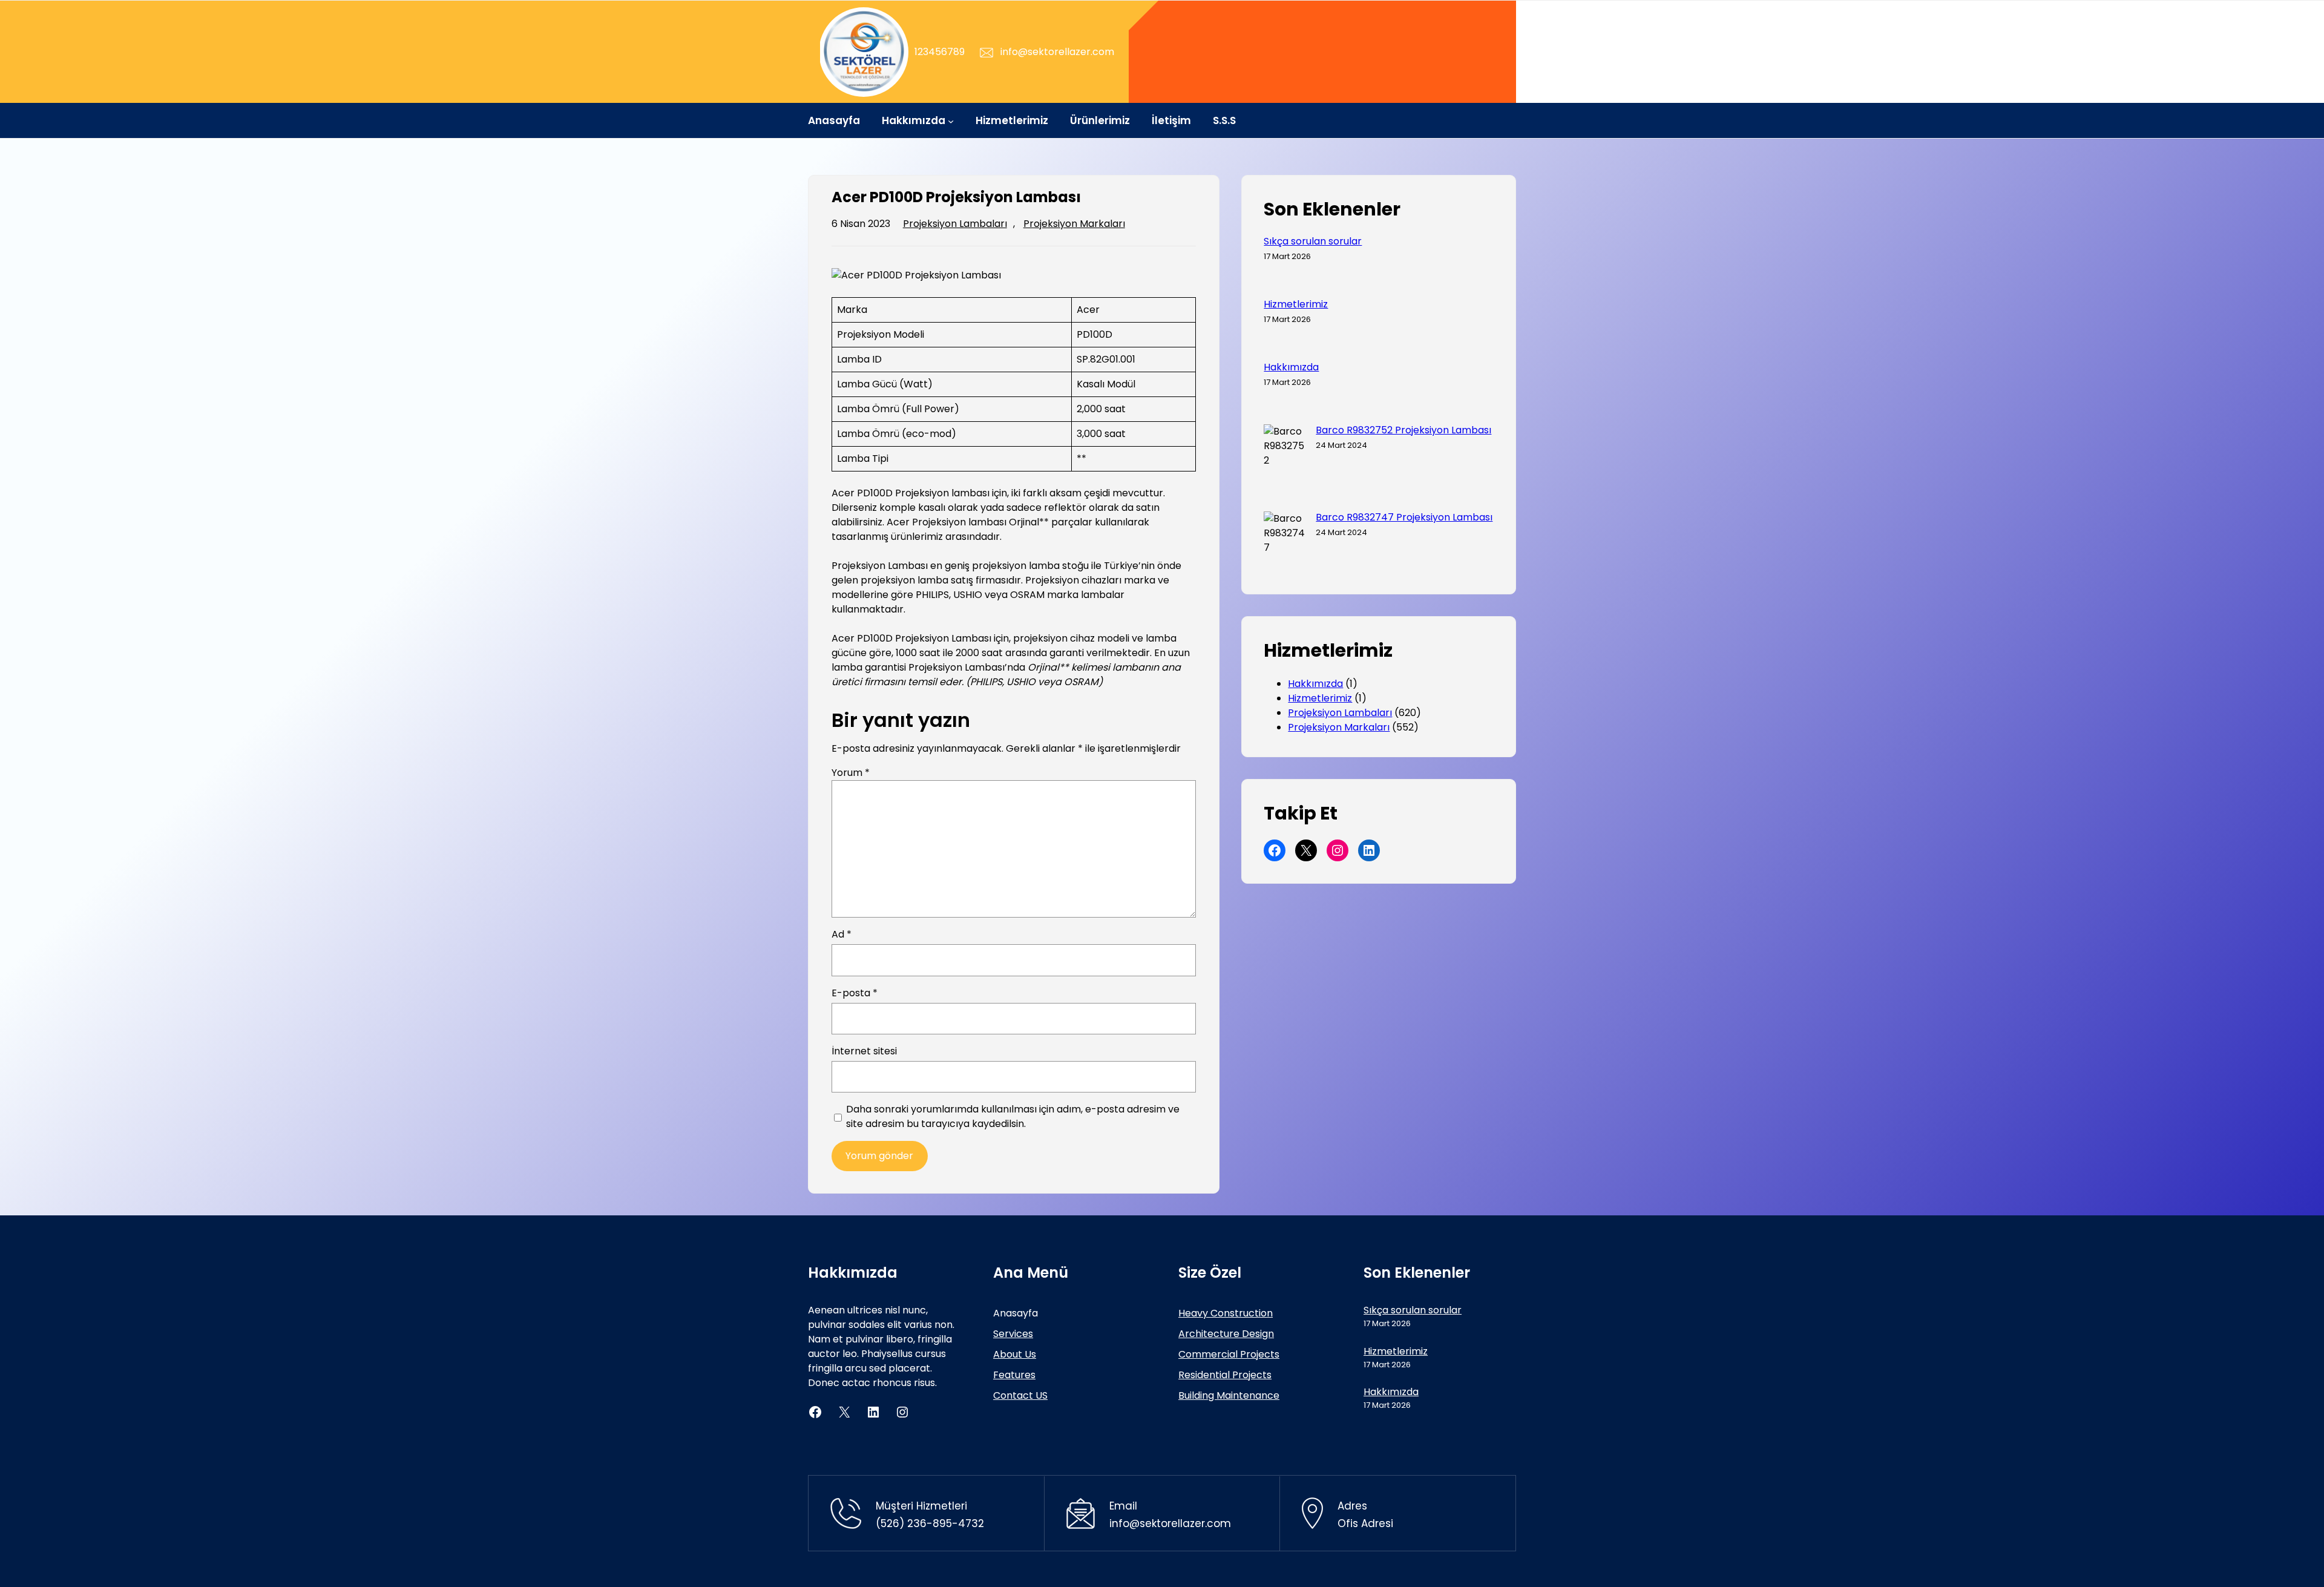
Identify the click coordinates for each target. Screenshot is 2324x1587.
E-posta (855, 993)
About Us (1015, 1354)
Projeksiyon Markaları (1074, 224)
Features (1014, 1375)
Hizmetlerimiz (1296, 304)
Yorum (851, 773)
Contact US (1020, 1395)
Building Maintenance (1229, 1395)
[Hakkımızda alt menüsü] (951, 120)
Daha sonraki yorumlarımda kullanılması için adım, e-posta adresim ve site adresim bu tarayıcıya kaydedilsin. (1013, 1116)
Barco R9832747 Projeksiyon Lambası (1404, 517)
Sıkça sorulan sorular (1313, 241)
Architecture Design (1226, 1334)
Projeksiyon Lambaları (955, 224)
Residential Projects (1225, 1375)
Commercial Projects (1229, 1354)
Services (1013, 1334)
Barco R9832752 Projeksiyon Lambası (1403, 430)
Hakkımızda (1291, 367)
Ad (842, 934)
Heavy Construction (1226, 1313)
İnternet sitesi (864, 1051)
